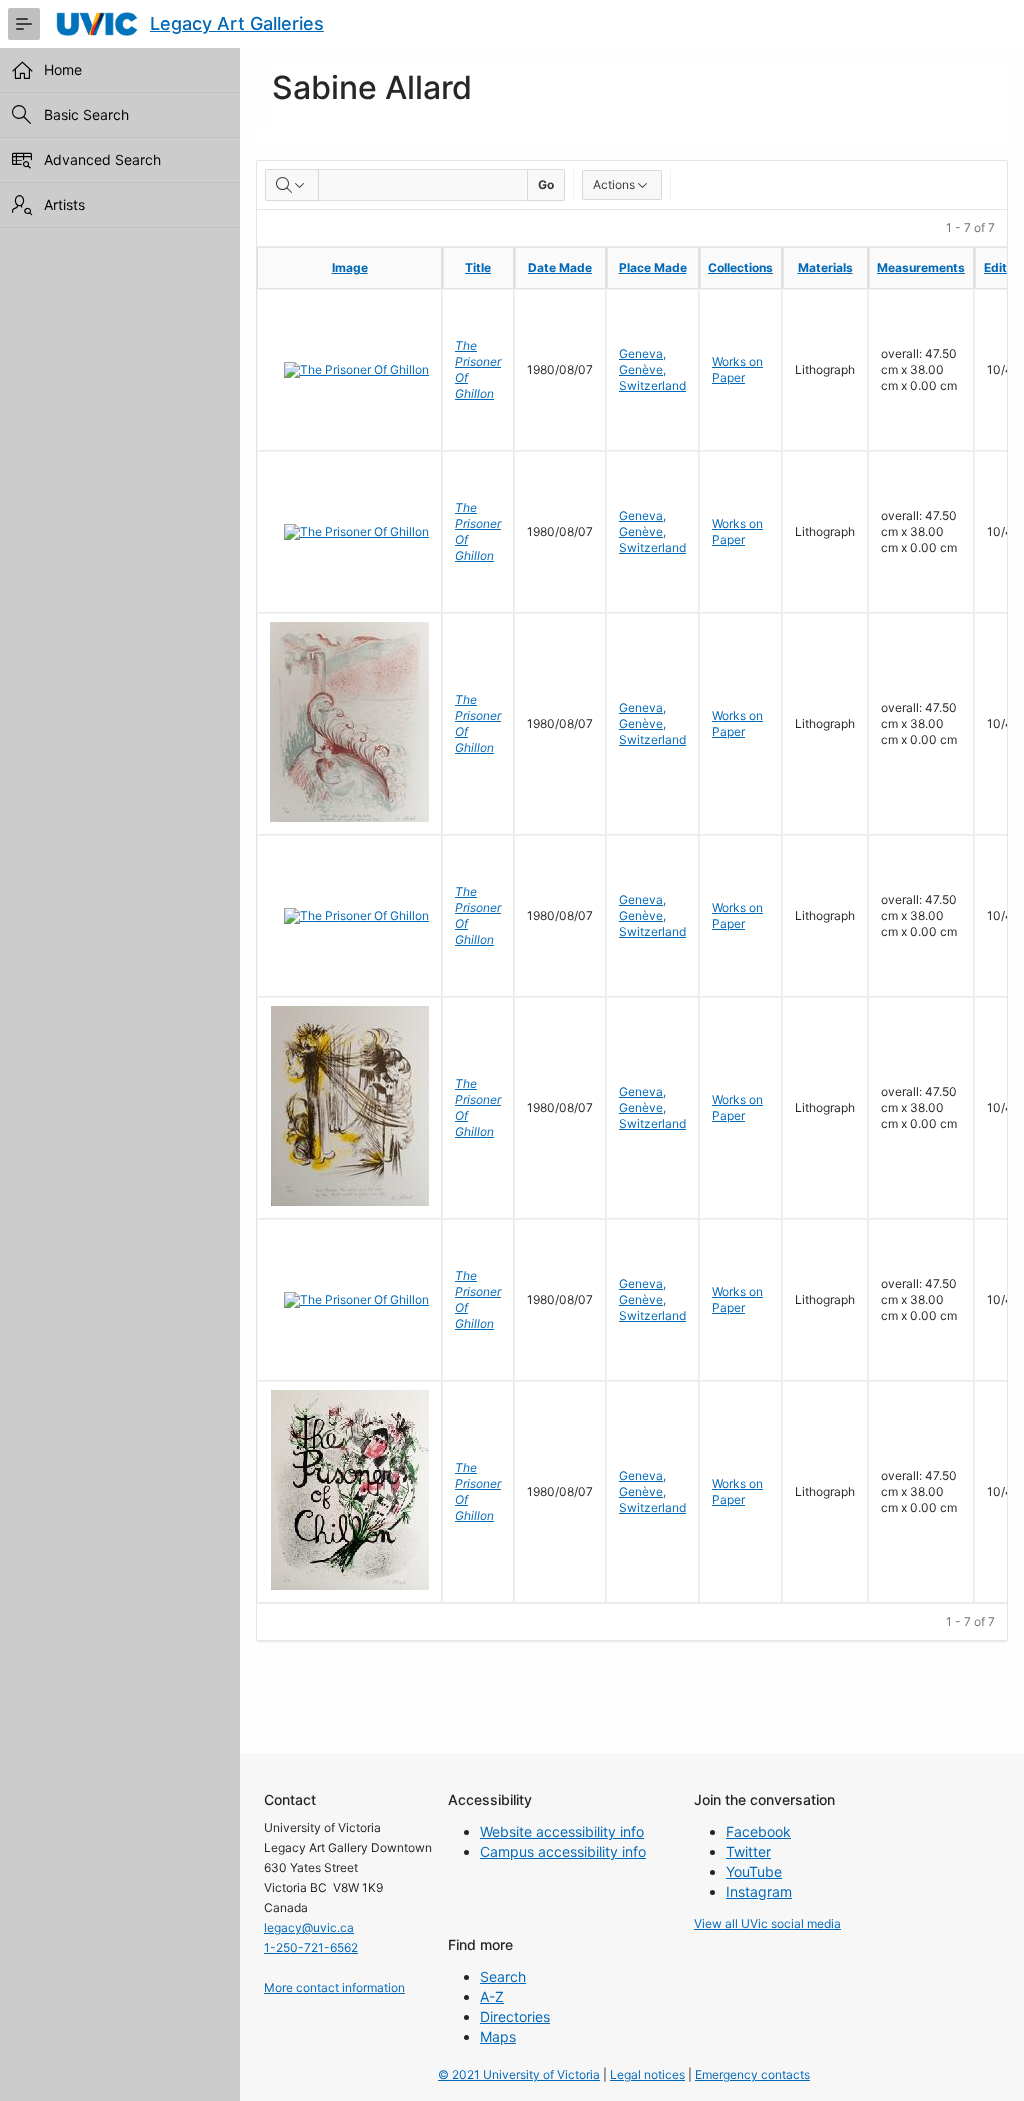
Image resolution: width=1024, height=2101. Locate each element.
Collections (740, 267)
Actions (614, 184)
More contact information (334, 1987)
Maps (498, 2036)
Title (478, 267)
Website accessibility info (562, 1831)
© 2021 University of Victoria (519, 2074)
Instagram (759, 1891)
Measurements (921, 267)
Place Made (653, 267)
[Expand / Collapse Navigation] (24, 24)
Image (350, 267)
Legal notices (647, 2074)
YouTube (754, 1871)
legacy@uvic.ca (309, 1927)
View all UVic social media (767, 1923)
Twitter (748, 1851)
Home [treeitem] (63, 69)
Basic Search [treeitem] (86, 114)
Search (503, 1976)
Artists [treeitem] (64, 204)
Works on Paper (737, 369)
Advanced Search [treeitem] (102, 159)
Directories (515, 2016)
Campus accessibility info (563, 1851)
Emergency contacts (752, 2074)
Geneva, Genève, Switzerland (652, 369)
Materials (825, 267)
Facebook (758, 1831)
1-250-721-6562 (311, 1947)
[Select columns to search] (292, 185)
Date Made (560, 267)
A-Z (492, 1996)
